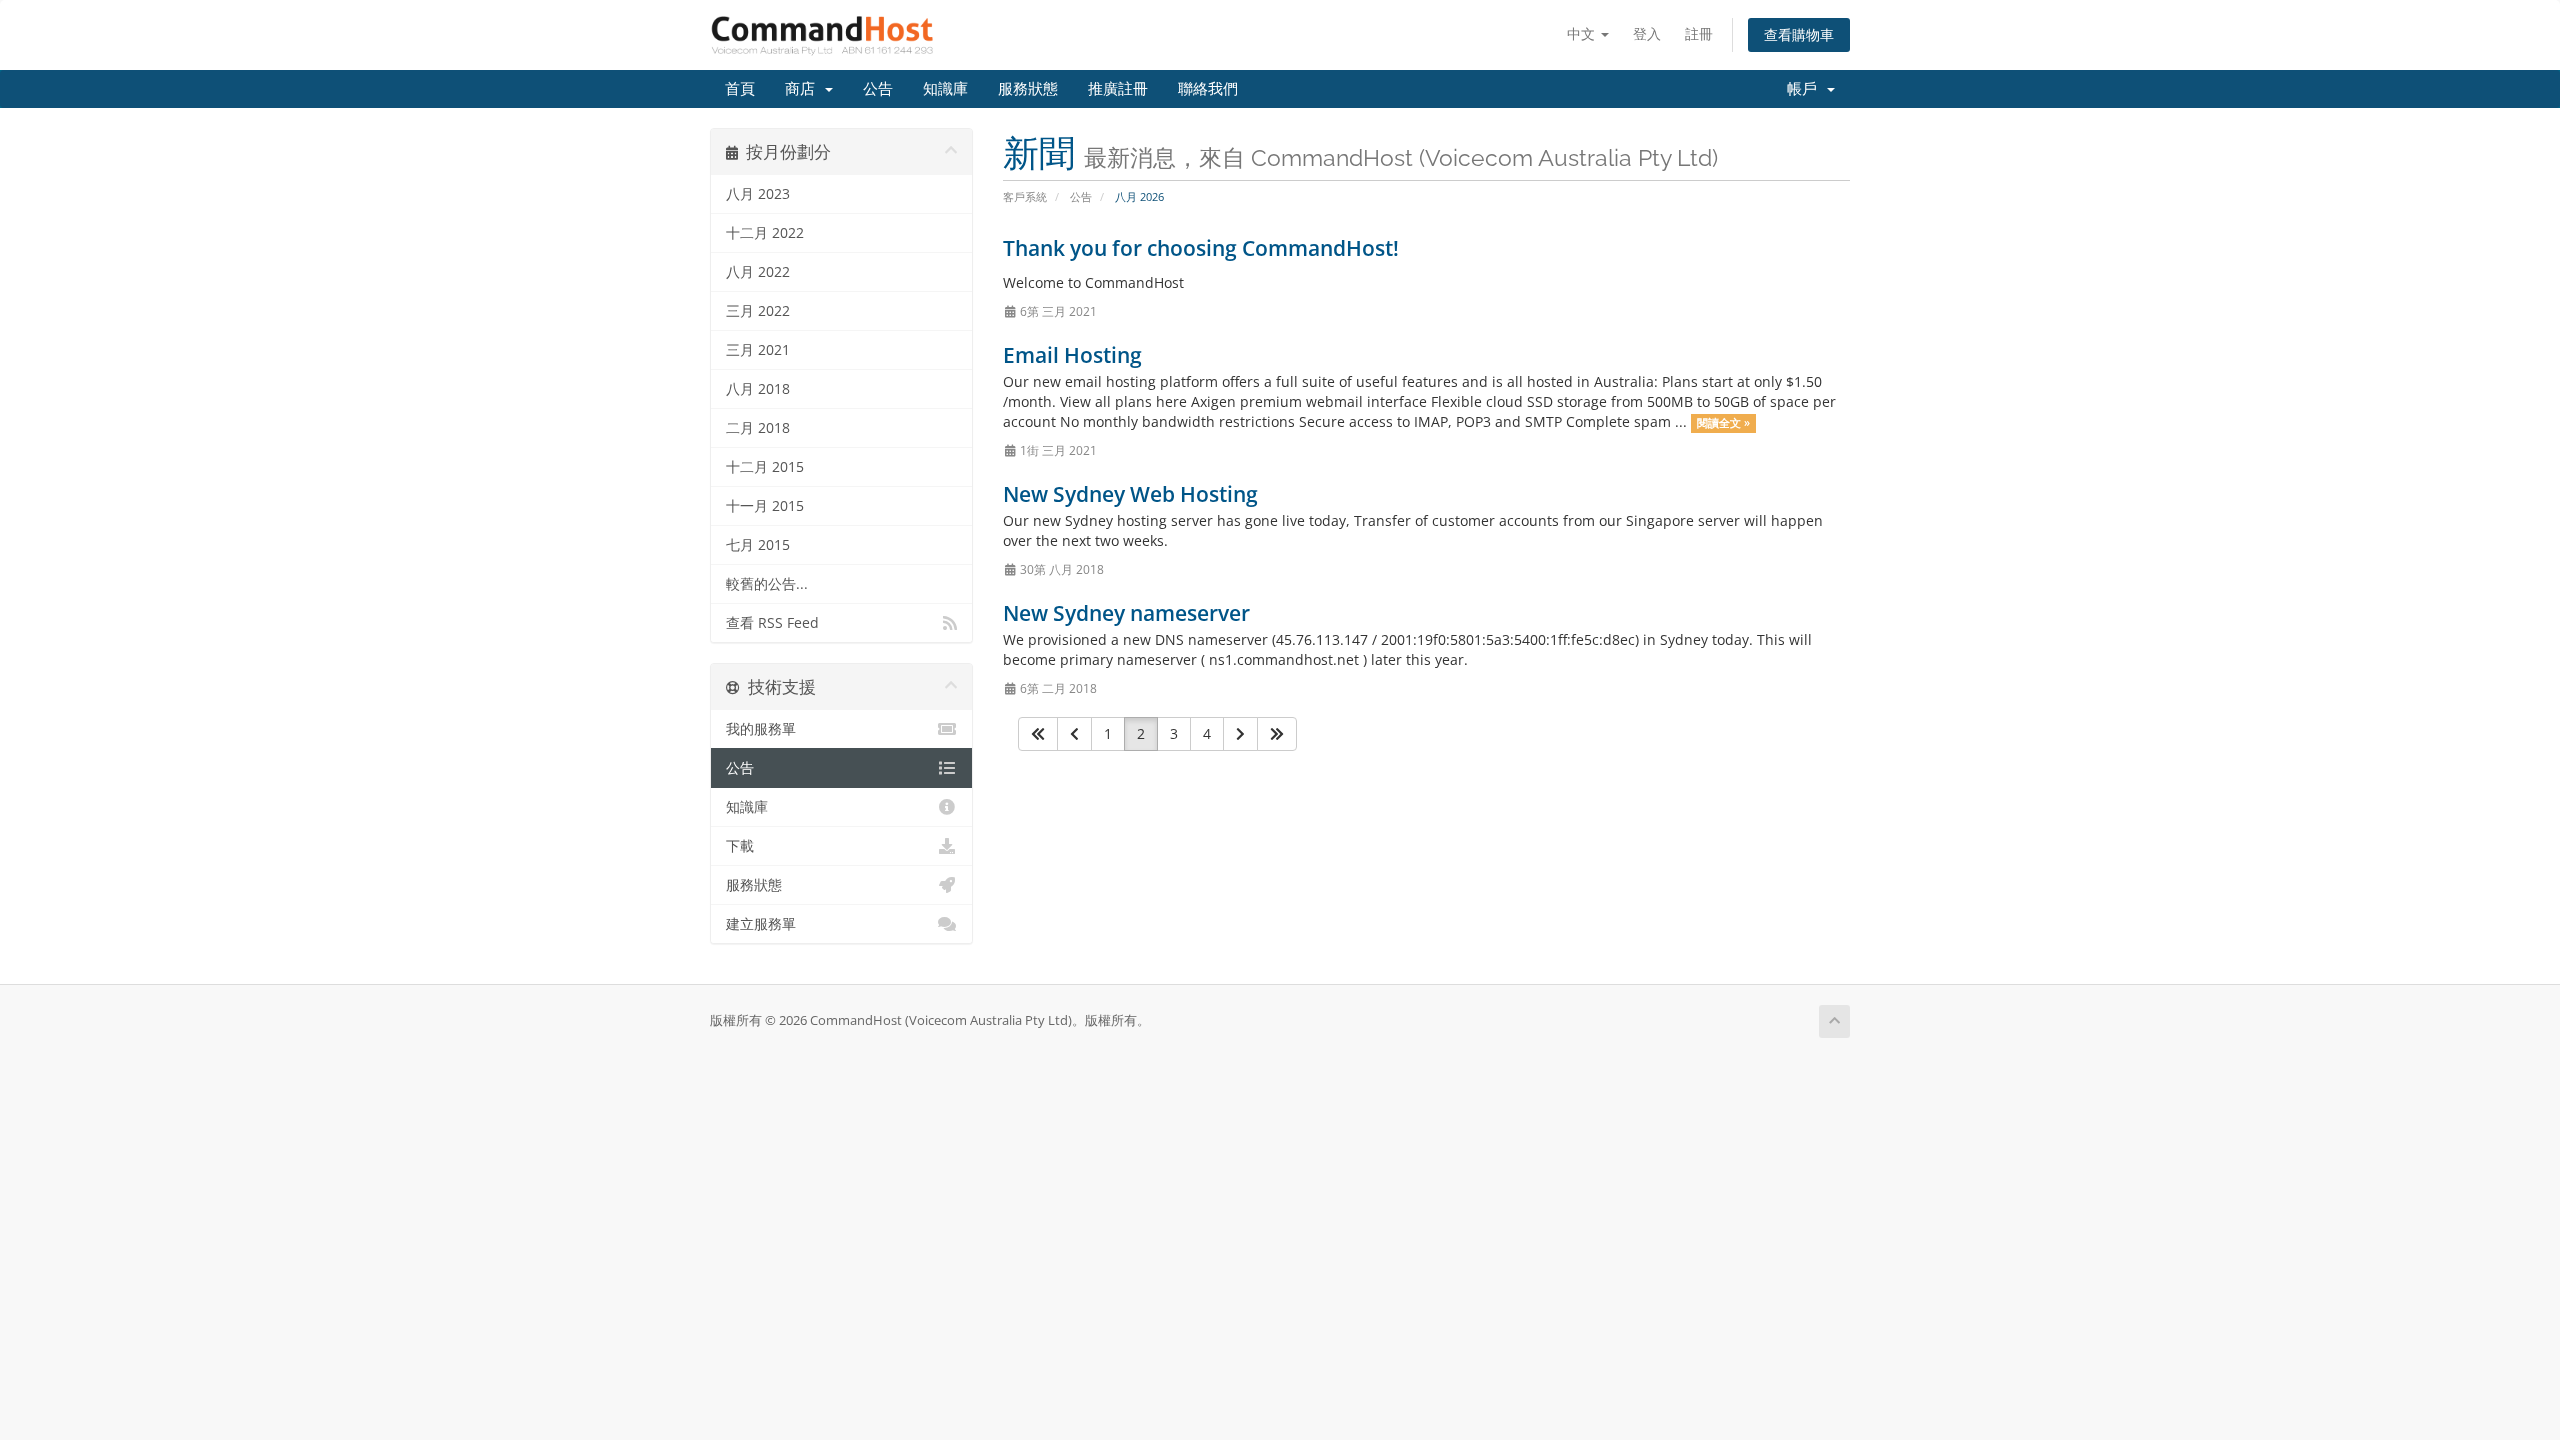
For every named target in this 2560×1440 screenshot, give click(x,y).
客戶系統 (1025, 196)
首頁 (740, 89)
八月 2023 (758, 194)
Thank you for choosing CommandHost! (1201, 248)
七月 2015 (758, 545)
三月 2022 (758, 311)
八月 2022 (758, 272)
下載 (740, 846)
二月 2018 (758, 428)
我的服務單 (761, 729)
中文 (1583, 33)
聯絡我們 (1208, 89)
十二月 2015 (765, 467)
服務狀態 (1028, 89)
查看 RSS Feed (772, 623)
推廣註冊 (1118, 89)
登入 (1647, 33)
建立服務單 (761, 924)
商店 (804, 89)
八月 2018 (758, 389)
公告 (878, 89)
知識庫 (945, 89)
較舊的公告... (767, 584)
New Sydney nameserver (1126, 613)
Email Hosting (1072, 355)
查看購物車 (1799, 34)
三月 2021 (758, 350)
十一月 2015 (765, 506)
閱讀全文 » (1723, 423)
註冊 (1699, 33)
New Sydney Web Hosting (1130, 494)
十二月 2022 (765, 233)
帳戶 (1806, 89)
